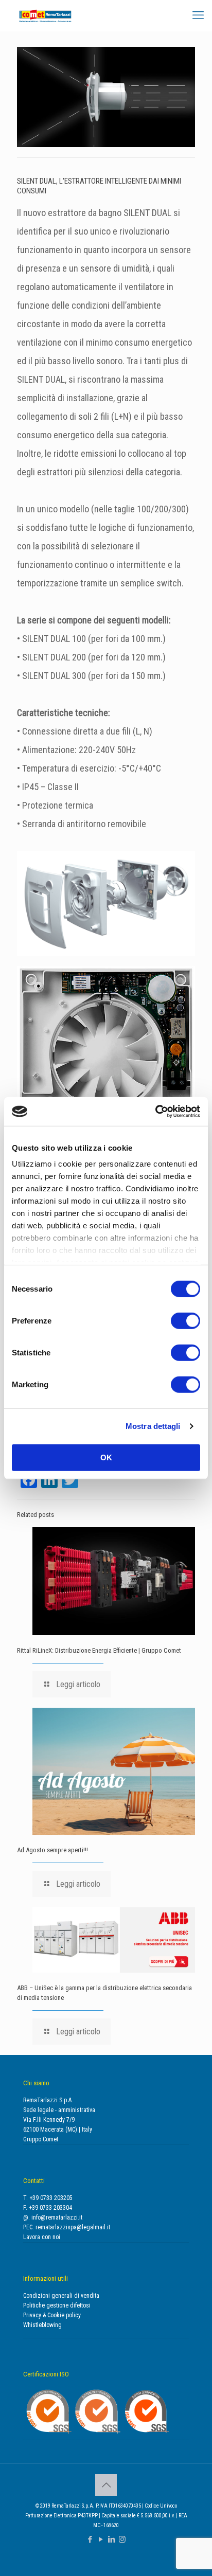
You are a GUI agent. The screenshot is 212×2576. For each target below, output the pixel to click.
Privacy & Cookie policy (52, 2315)
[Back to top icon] (106, 2485)
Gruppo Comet (41, 2139)
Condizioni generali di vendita (61, 2296)
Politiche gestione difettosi (57, 2305)
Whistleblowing (42, 2325)
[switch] (185, 1320)
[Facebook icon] (90, 2539)
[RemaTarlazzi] (45, 15)
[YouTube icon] (101, 2539)
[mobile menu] (198, 15)
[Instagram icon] (122, 2539)
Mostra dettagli (153, 1426)
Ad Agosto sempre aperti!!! (52, 1850)
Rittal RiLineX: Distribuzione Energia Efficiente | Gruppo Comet (99, 1650)
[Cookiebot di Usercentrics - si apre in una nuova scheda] (155, 1112)
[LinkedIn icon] (111, 2539)
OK (106, 1457)
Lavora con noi (42, 2237)
